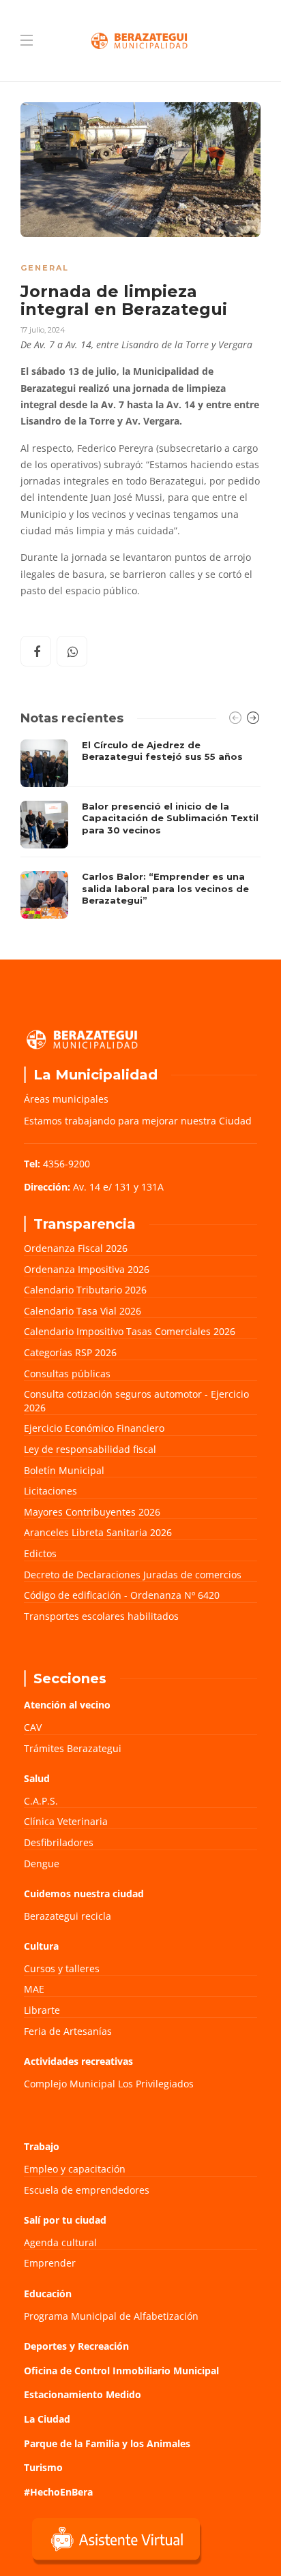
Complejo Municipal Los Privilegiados (109, 2084)
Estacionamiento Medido (83, 2394)
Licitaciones (50, 1491)
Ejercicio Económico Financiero (94, 1428)
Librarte (42, 2010)
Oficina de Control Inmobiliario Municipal (121, 2371)
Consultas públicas (67, 1374)
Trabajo (42, 2146)
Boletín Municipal (64, 1470)
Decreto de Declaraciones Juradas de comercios (133, 1575)
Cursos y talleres (62, 1968)
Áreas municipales (66, 1099)
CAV (33, 1727)
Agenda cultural (60, 2242)
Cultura (41, 1946)
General (45, 268)
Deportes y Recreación (76, 2346)
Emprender (50, 2263)
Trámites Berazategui (73, 1748)
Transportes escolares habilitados (101, 1616)
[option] (140, 829)
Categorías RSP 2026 (70, 1352)
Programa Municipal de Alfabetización (111, 2316)
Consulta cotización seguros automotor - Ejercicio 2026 (136, 1401)
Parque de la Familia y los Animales (107, 2443)
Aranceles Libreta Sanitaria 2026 (98, 1532)
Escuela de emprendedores (87, 2190)
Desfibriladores (59, 1842)
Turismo (43, 2467)
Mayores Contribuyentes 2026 (92, 1512)
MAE (34, 1989)
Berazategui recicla (68, 1916)
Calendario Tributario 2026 (85, 1290)
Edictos (40, 1553)
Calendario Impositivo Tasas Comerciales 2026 (130, 1331)
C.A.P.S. (41, 1801)
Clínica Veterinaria (66, 1821)
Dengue (42, 1864)
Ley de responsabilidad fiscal (90, 1449)
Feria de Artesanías (68, 2031)
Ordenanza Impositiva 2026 (87, 1269)
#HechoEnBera (58, 2492)
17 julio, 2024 (43, 330)
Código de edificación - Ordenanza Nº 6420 (122, 1595)
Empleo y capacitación (75, 2169)
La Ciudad (47, 2419)
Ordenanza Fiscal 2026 (76, 1248)
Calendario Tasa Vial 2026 (83, 1311)
